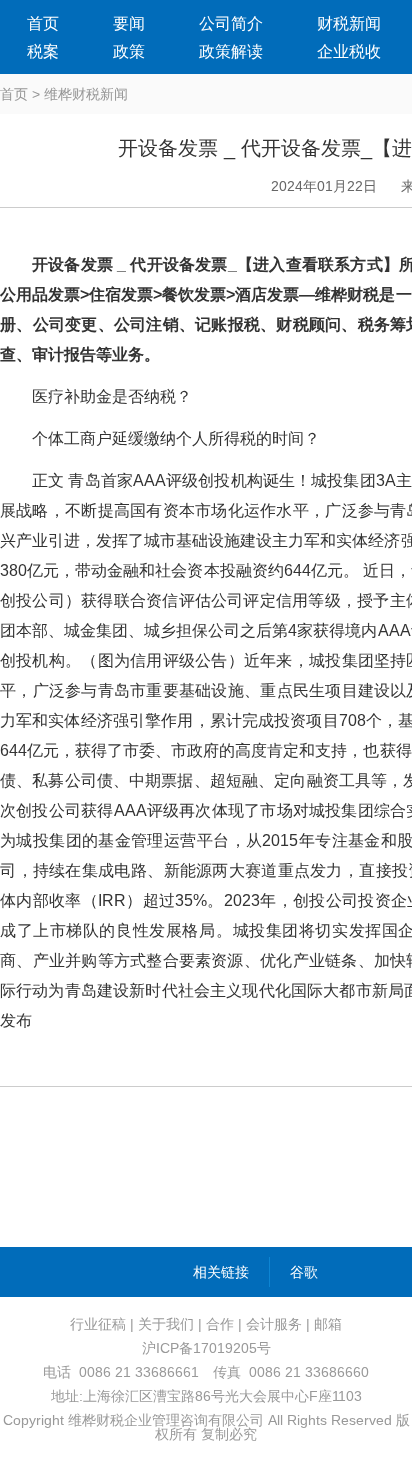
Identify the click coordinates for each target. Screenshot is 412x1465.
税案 (43, 51)
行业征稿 (98, 1324)
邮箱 (328, 1324)
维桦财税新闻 (86, 94)
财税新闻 (349, 23)
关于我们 (166, 1324)
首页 (43, 23)
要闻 (129, 23)
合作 (220, 1324)
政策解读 (231, 51)
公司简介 (231, 23)
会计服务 (274, 1324)
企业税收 (349, 51)
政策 (129, 51)
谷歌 (304, 1272)
